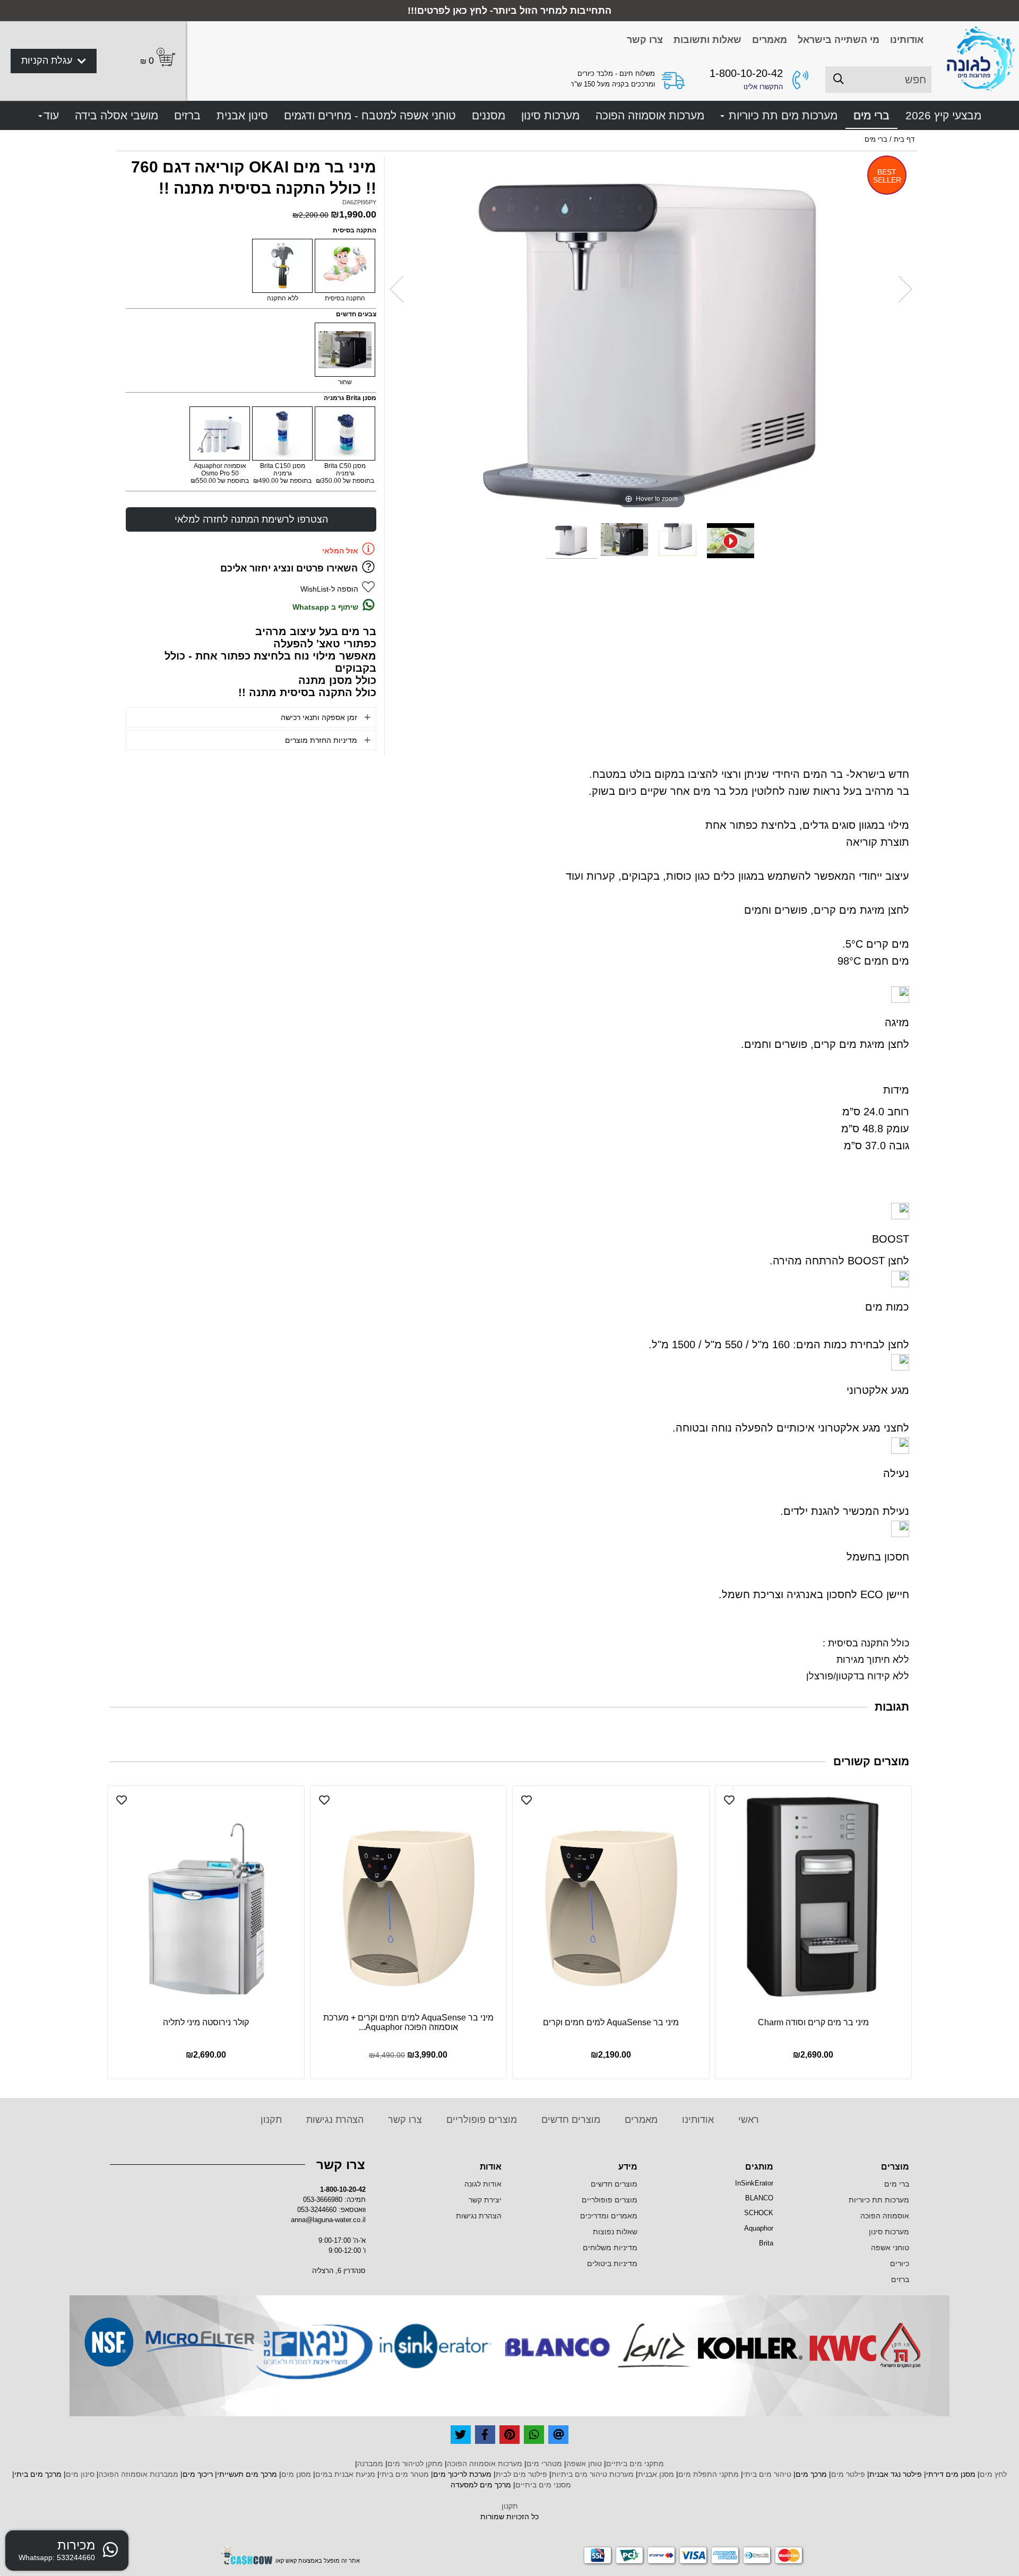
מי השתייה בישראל (839, 40)
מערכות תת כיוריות (879, 2200)
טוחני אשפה (890, 2248)
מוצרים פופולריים (480, 2120)
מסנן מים (296, 2474)
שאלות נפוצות (615, 2232)
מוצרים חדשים (569, 2120)
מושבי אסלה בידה (116, 115)
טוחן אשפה (584, 2464)
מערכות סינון (550, 115)
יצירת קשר (485, 2200)
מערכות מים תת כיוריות (781, 115)
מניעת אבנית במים (345, 2474)
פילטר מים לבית (521, 2474)
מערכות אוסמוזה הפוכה (650, 115)
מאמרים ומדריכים (609, 2216)
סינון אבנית (242, 115)
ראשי (747, 2120)
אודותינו (907, 40)
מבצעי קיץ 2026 (943, 115)
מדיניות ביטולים (612, 2263)
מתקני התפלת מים (709, 2474)
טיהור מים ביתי (767, 2474)
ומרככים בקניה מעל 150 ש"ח (612, 84)
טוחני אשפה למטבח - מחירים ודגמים (370, 115)
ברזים (187, 115)
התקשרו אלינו (763, 87)
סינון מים (80, 2474)
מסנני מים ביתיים (543, 2485)
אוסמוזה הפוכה (885, 2216)
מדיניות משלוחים (610, 2248)
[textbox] (713, 2167)
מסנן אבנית (656, 2474)
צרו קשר (645, 40)
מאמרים (770, 40)
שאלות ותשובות (707, 40)
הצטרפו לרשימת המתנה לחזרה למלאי (251, 519)
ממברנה (370, 2464)
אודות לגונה (483, 2184)
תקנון (271, 2120)
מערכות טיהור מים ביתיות (593, 2474)
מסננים (489, 115)
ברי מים (871, 115)
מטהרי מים (544, 2464)
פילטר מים (848, 2474)
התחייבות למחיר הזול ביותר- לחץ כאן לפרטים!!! (509, 11)
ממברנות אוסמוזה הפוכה (139, 2474)
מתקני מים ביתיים (635, 2464)
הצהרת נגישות (334, 2120)
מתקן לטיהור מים (415, 2464)
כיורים (900, 2263)
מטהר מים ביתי (404, 2474)
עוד (51, 115)
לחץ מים (993, 2474)
